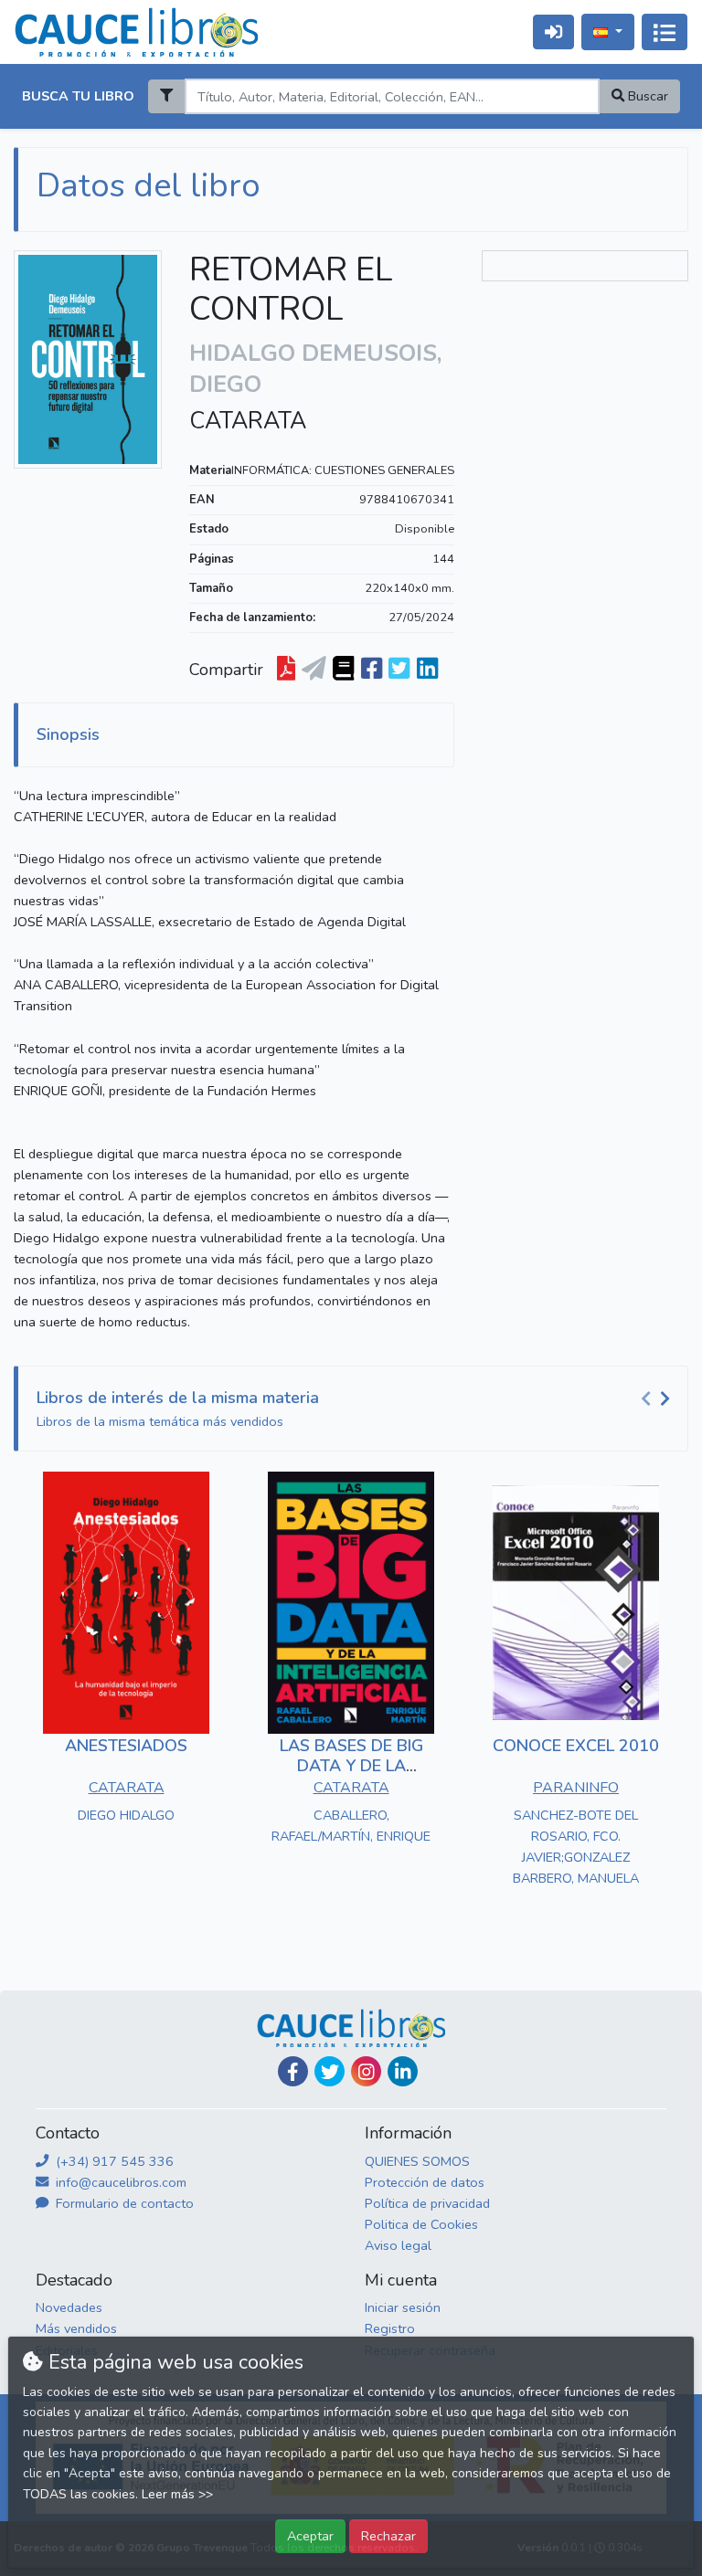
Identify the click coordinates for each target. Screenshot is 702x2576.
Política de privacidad (427, 2203)
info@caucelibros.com (119, 2182)
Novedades (69, 2307)
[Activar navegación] (665, 32)
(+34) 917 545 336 (113, 2161)
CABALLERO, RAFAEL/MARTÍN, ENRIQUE (351, 1826)
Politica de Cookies (421, 2224)
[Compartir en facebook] (372, 670)
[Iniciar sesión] (553, 32)
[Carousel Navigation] (658, 1399)
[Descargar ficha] (286, 670)
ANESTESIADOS (126, 1746)
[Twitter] (330, 2071)
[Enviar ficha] (314, 670)
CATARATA (248, 421)
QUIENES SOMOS (417, 2161)
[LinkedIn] (403, 2071)
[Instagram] (366, 2071)
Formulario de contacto (123, 2203)
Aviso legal (398, 2245)
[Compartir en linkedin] (427, 670)
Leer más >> (177, 2494)
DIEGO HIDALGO (126, 1815)
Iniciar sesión (403, 2307)
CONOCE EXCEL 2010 (576, 1746)
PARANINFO (576, 1788)
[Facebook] (293, 2071)
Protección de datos (425, 2182)
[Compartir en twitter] (399, 670)
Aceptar (310, 2536)
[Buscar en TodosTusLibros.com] (343, 670)
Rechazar (388, 2536)
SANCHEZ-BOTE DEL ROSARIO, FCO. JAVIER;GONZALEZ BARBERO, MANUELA (576, 1847)
